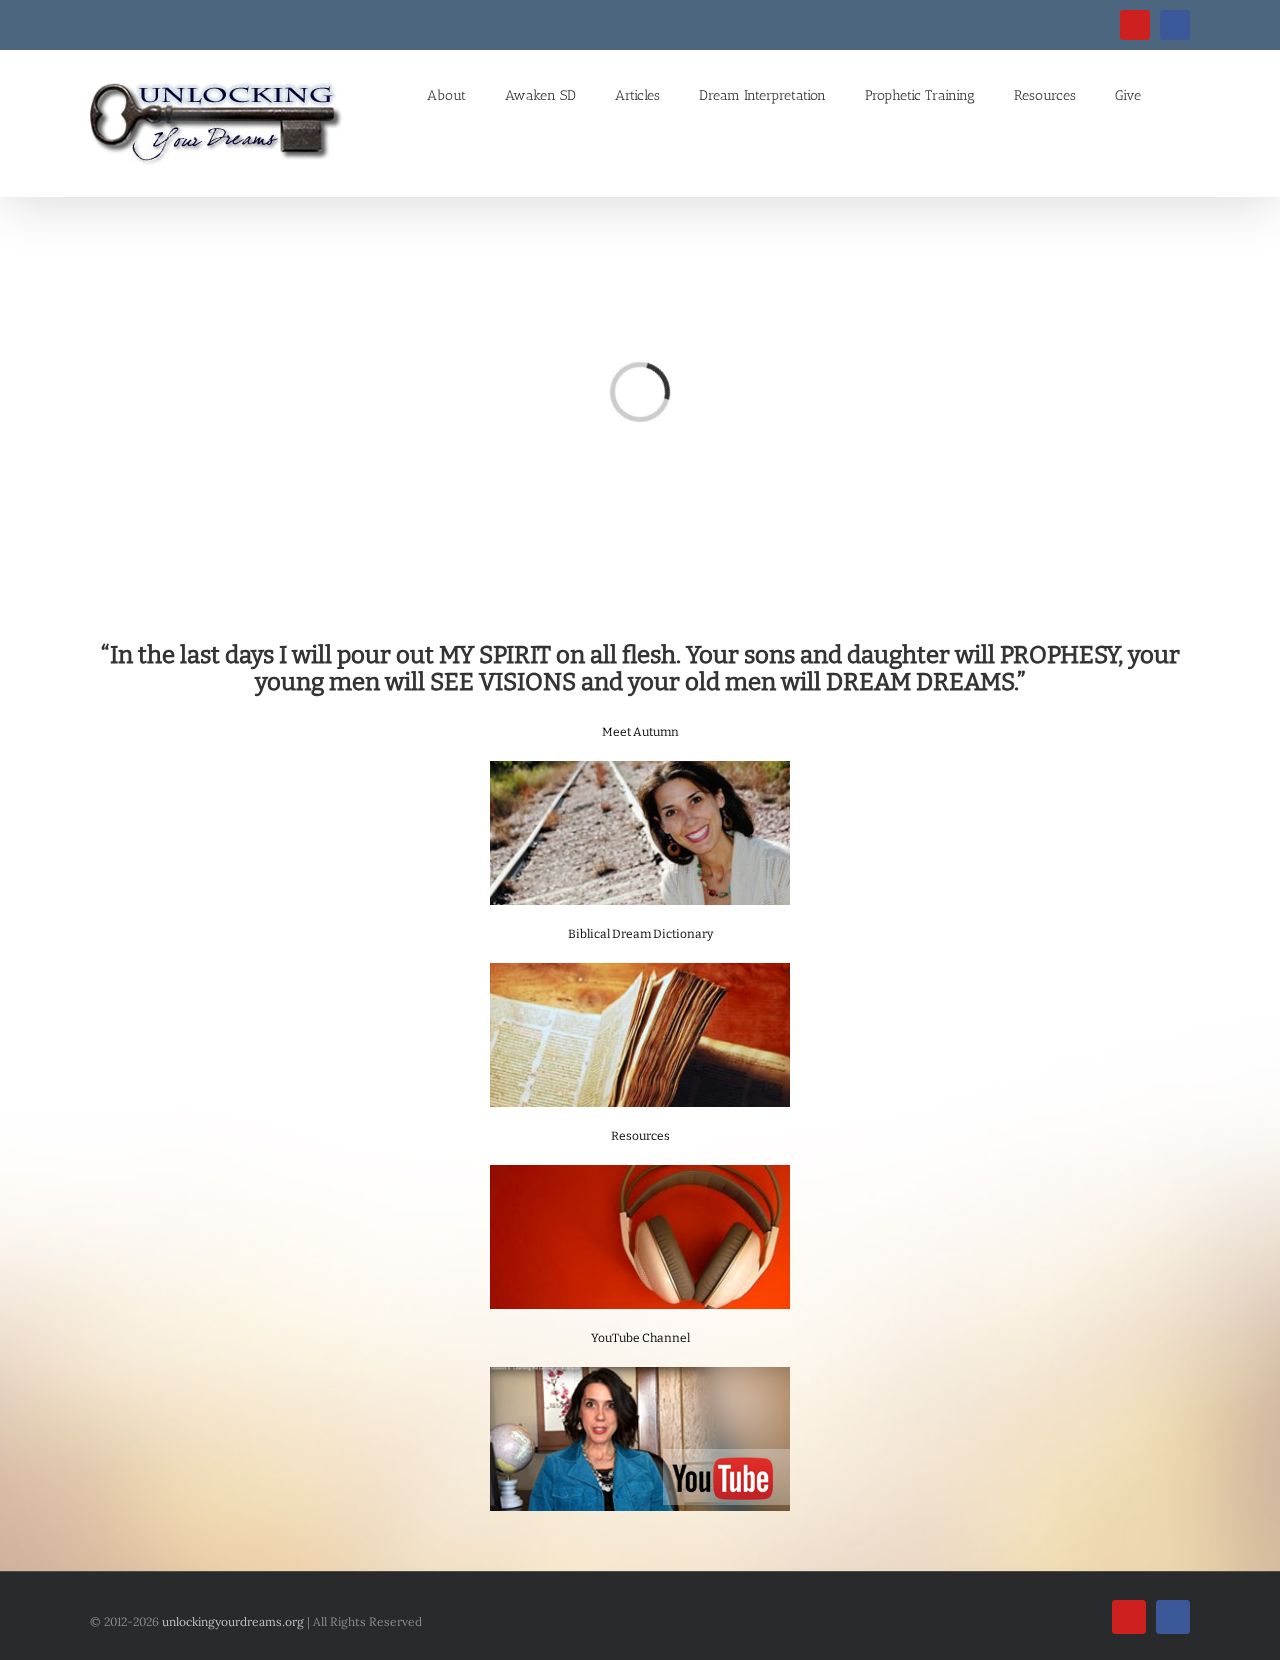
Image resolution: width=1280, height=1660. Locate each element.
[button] (1165, 94)
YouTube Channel (640, 1338)
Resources (640, 1136)
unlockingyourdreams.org (233, 1621)
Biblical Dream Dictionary (640, 934)
